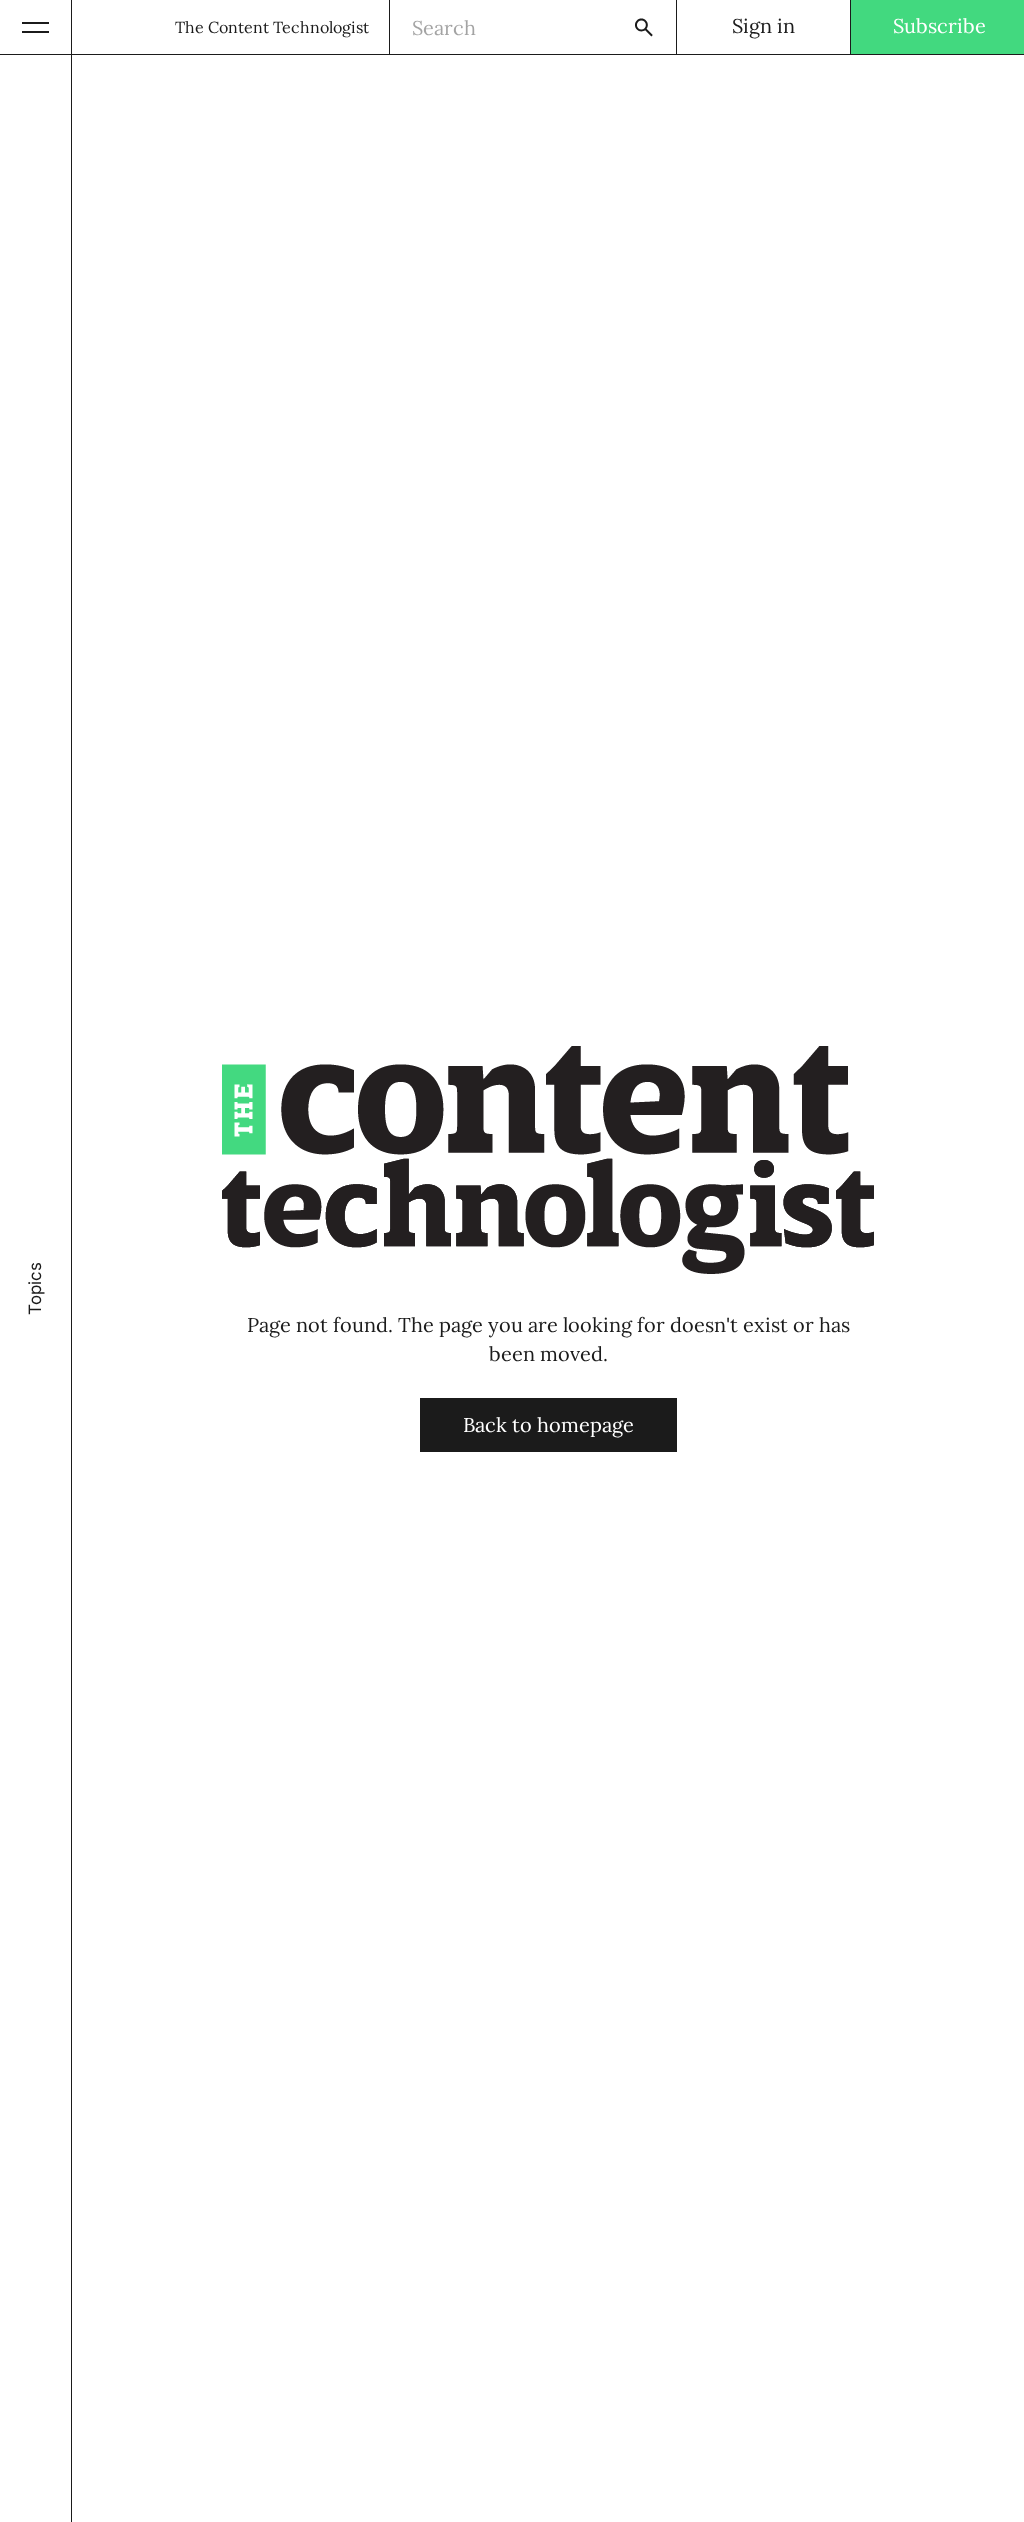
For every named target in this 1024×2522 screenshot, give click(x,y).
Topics (35, 1288)
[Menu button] (36, 27)
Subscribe (939, 25)
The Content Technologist (272, 27)
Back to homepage (548, 1424)
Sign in (763, 25)
